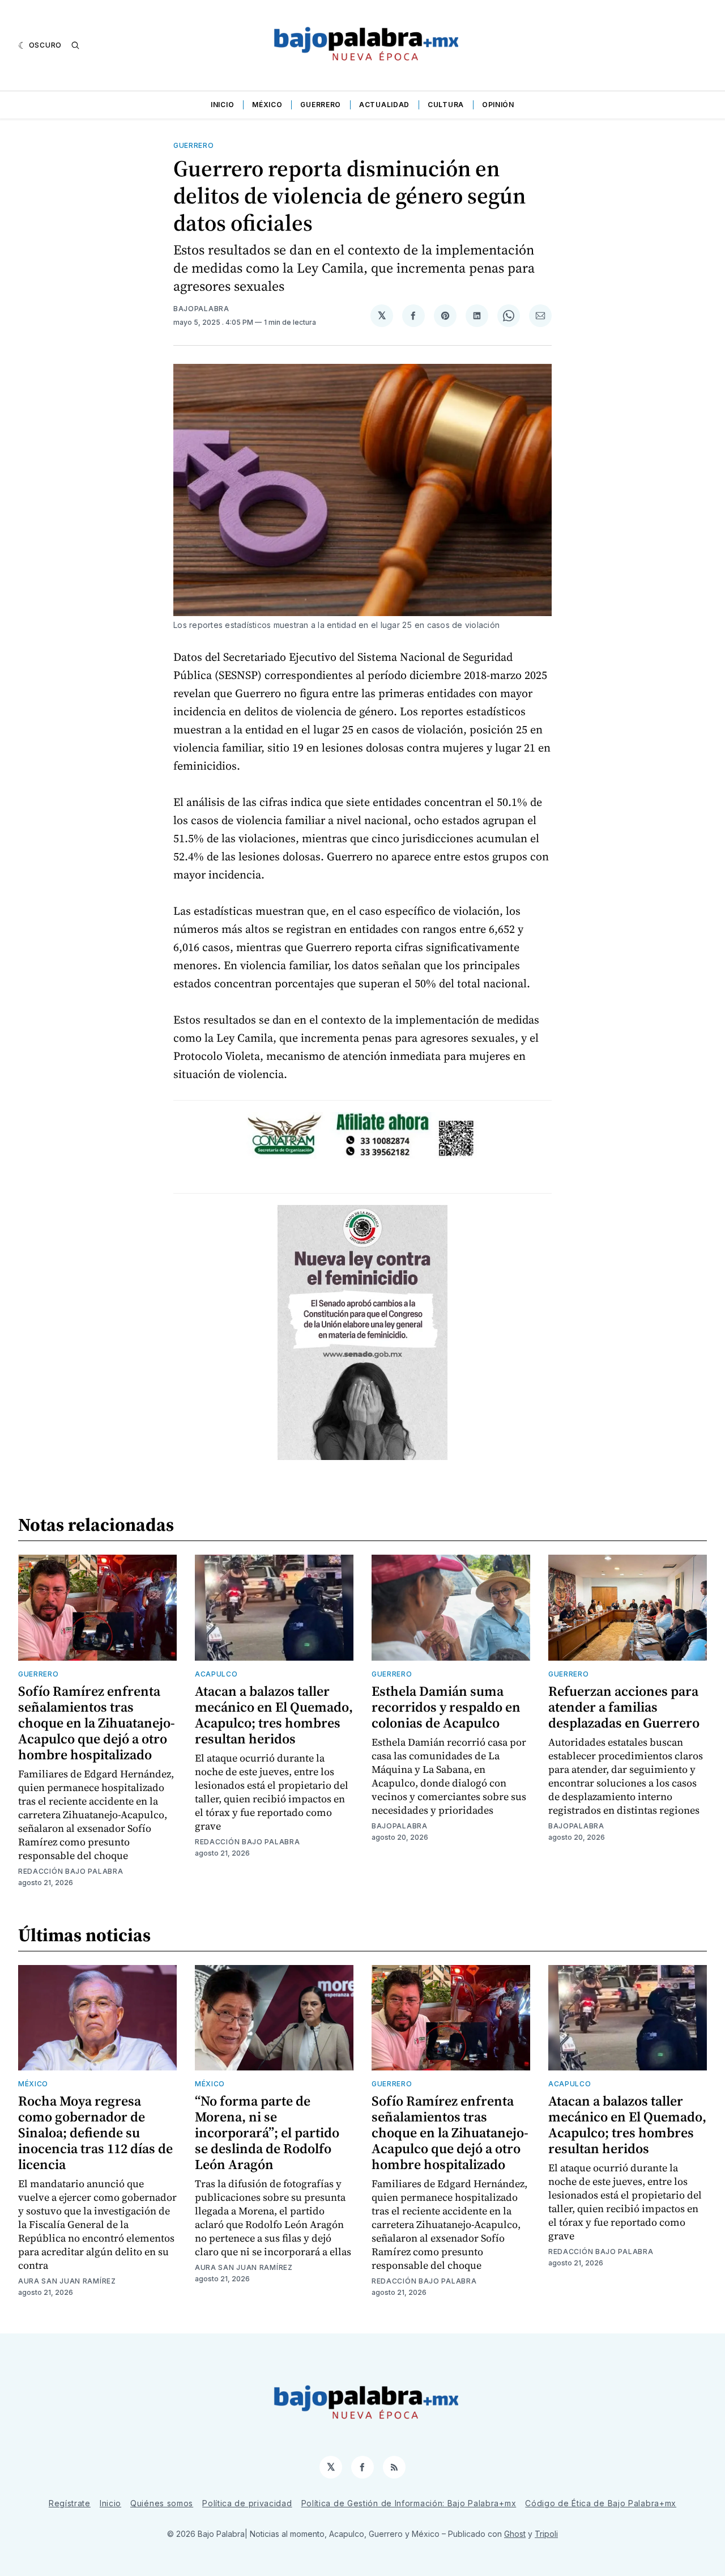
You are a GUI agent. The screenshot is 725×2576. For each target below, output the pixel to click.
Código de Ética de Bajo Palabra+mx (601, 2503)
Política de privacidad (247, 2503)
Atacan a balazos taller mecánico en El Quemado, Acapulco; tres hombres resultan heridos (274, 1715)
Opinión (498, 105)
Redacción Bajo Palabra (71, 1871)
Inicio (222, 105)
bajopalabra (201, 309)
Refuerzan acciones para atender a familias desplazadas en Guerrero (624, 1707)
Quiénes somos (162, 2503)
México (267, 105)
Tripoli (546, 2534)
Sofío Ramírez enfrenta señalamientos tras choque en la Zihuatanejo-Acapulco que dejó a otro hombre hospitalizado (97, 1723)
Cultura (446, 105)
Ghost (515, 2534)
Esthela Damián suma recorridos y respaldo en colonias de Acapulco (446, 1707)
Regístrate (70, 2503)
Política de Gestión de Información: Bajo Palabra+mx (409, 2503)
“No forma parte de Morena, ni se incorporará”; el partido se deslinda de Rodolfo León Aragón (267, 2132)
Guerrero (321, 105)
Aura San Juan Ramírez (67, 2281)
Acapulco (216, 1674)
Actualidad (384, 105)
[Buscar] (75, 45)
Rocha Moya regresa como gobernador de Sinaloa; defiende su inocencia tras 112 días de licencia (95, 2132)
